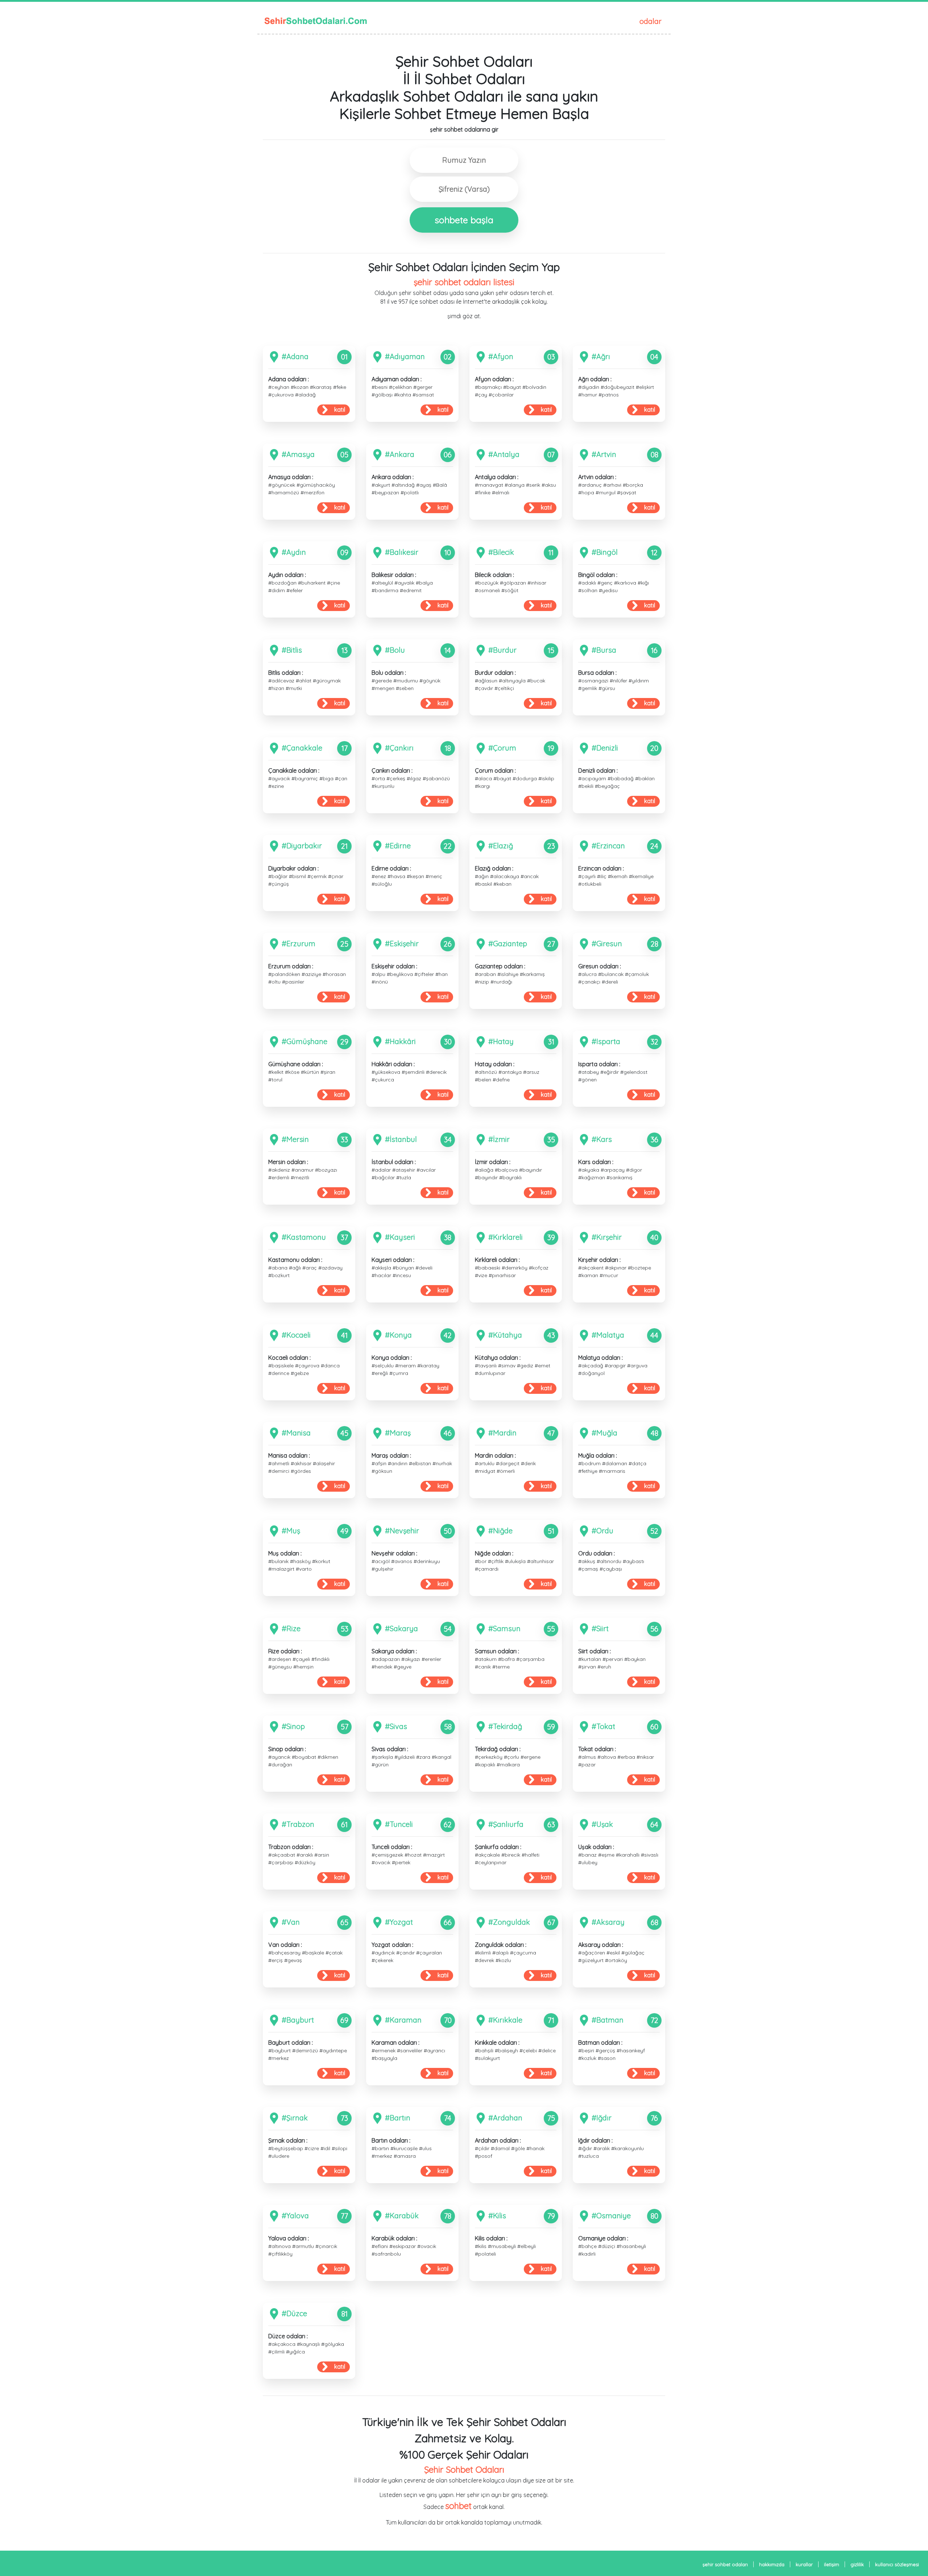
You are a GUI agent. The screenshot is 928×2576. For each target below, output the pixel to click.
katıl (340, 410)
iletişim (832, 2564)
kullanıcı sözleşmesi (897, 2564)
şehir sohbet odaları (725, 2564)
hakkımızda (772, 2564)
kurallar (804, 2564)
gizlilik (857, 2564)
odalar (651, 21)
